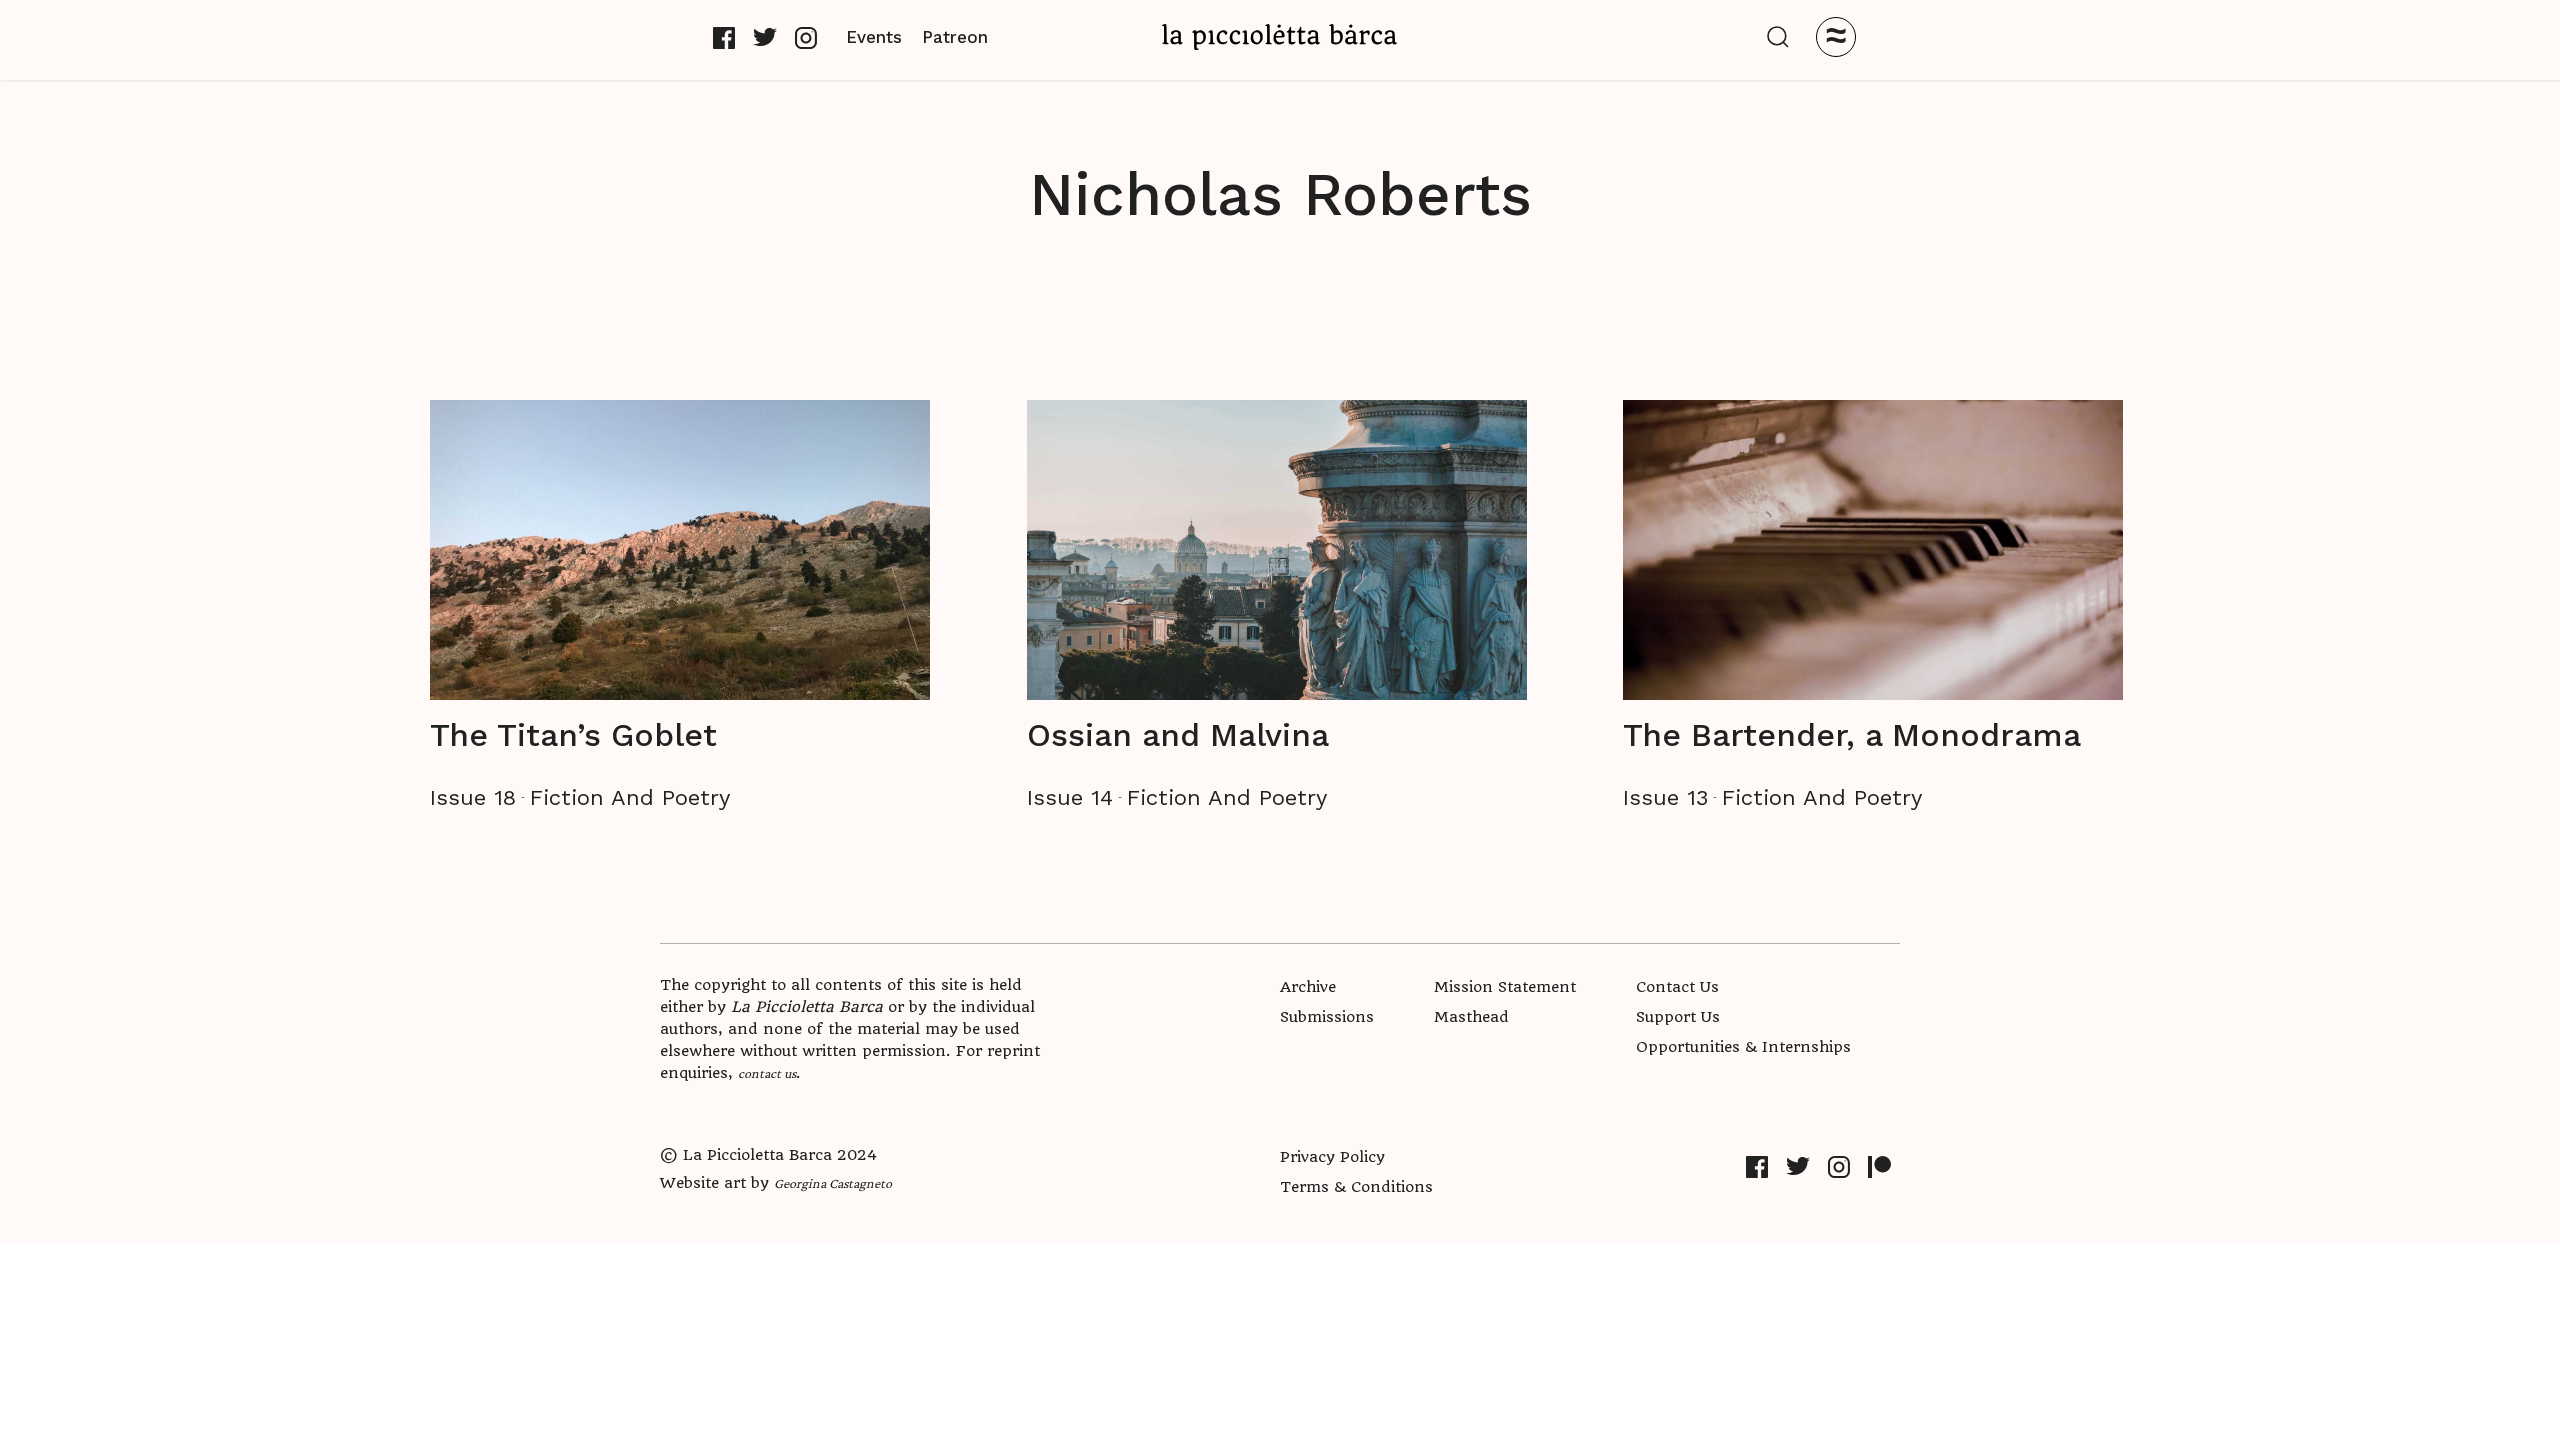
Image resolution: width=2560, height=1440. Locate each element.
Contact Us (1677, 987)
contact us (767, 1073)
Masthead (1471, 1017)
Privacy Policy (1332, 1157)
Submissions (1327, 1017)
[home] (1280, 36)
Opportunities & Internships (1743, 1047)
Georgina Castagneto (833, 1183)
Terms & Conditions (1356, 1187)
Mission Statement (1505, 987)
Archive (1308, 987)
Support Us (1678, 1017)
